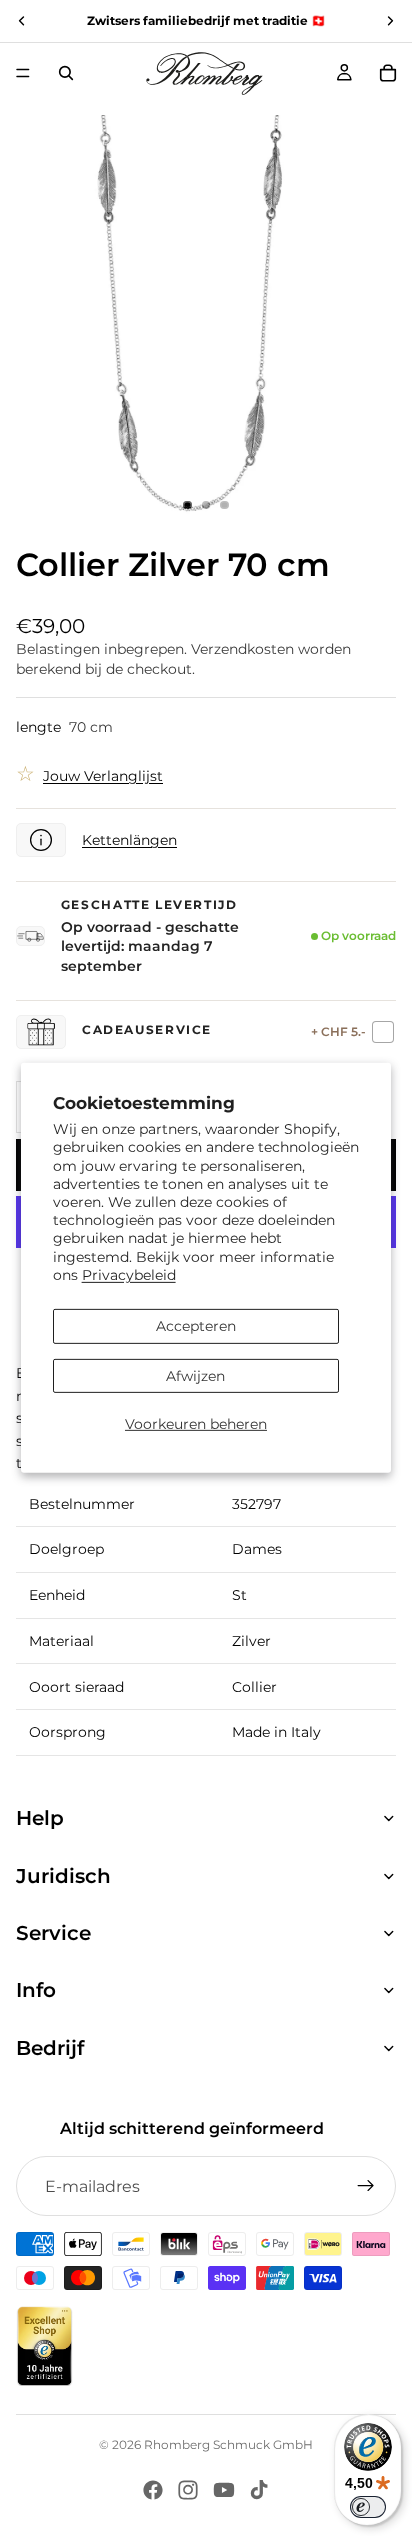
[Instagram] (188, 2490)
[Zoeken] (66, 73)
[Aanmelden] (366, 2186)
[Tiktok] (259, 2490)
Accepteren (196, 1326)
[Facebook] (153, 2490)
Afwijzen (195, 1376)
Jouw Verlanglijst (103, 776)
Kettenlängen (129, 840)
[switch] (368, 2507)
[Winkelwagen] (388, 73)
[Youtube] (224, 2490)
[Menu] (23, 73)
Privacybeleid (129, 1275)
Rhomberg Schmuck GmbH (228, 2444)
